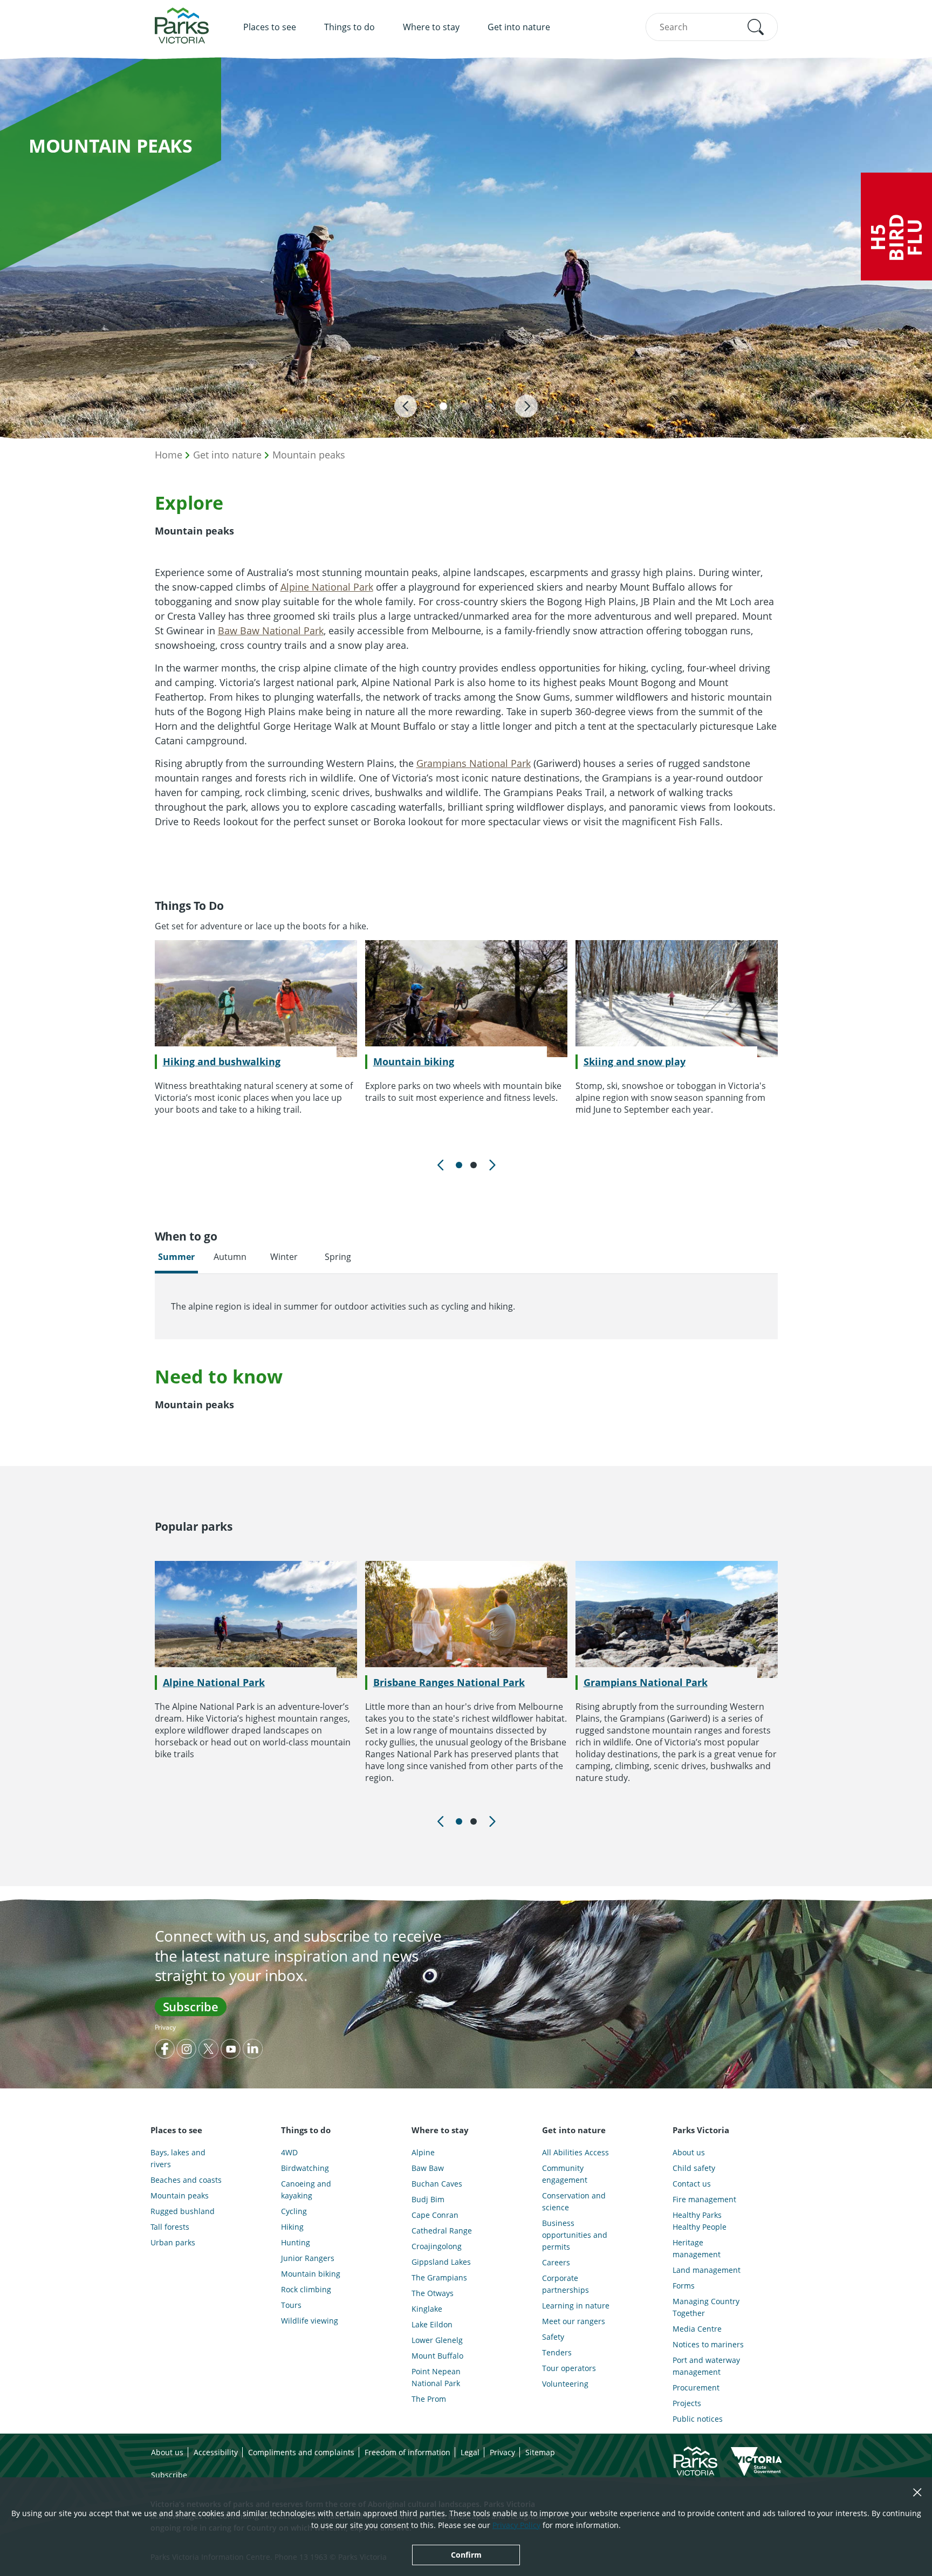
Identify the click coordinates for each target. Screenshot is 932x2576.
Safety (553, 2337)
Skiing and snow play (635, 1061)
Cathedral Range (442, 2231)
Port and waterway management (706, 2366)
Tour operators (569, 2368)
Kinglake (427, 2309)
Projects (687, 2403)
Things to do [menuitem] (349, 27)
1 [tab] (459, 1165)
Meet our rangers (574, 2321)
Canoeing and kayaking (306, 2190)
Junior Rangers (308, 2258)
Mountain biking (414, 1061)
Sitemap (540, 2452)
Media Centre (697, 2329)
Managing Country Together (706, 2307)
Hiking (292, 2227)
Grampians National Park (474, 763)
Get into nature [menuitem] (519, 27)
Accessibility (216, 2452)
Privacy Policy (516, 2525)
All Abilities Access (575, 2152)
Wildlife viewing (310, 2321)
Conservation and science (574, 2201)
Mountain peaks (309, 455)
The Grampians (439, 2277)
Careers (556, 2262)
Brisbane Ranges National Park (449, 1682)
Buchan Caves (437, 2184)
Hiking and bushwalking (222, 1061)
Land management (707, 2270)
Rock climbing (306, 2289)
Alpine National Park (327, 587)
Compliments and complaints (301, 2452)
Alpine (423, 2152)
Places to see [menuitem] (270, 27)
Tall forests (170, 2227)
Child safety (694, 2168)
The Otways (433, 2293)
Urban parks (173, 2242)
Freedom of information (407, 2452)
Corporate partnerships (566, 2284)
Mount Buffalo (437, 2356)
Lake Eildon (432, 2324)
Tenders (557, 2352)
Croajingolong (437, 2246)
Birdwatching (305, 2168)
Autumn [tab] (230, 1257)
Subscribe (191, 2006)
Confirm (466, 2555)
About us (689, 2152)
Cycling (294, 2211)
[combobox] (712, 27)
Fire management (704, 2199)
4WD (289, 2152)
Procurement (696, 2387)
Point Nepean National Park (436, 2377)
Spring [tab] (338, 1257)
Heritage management (697, 2248)
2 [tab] (474, 1165)
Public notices (698, 2419)
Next (491, 1165)
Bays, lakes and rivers (178, 2158)
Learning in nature (576, 2306)
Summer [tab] (176, 1257)
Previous (441, 1165)
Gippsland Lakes (441, 2262)
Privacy (165, 2027)
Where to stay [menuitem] (431, 27)
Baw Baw (428, 2168)
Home (169, 455)
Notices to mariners (708, 2344)
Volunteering (565, 2384)
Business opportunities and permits (575, 2235)
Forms (684, 2286)
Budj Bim (428, 2199)
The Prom (429, 2399)
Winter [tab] (284, 1257)
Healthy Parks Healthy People (700, 2221)
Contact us (692, 2184)
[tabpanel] (256, 1028)
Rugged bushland (183, 2211)
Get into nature (227, 455)
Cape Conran (435, 2215)
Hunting (296, 2242)
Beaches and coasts (186, 2180)
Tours (291, 2305)
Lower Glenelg (437, 2340)
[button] (756, 27)
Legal (470, 2452)
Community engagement (565, 2174)
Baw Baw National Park (271, 631)
